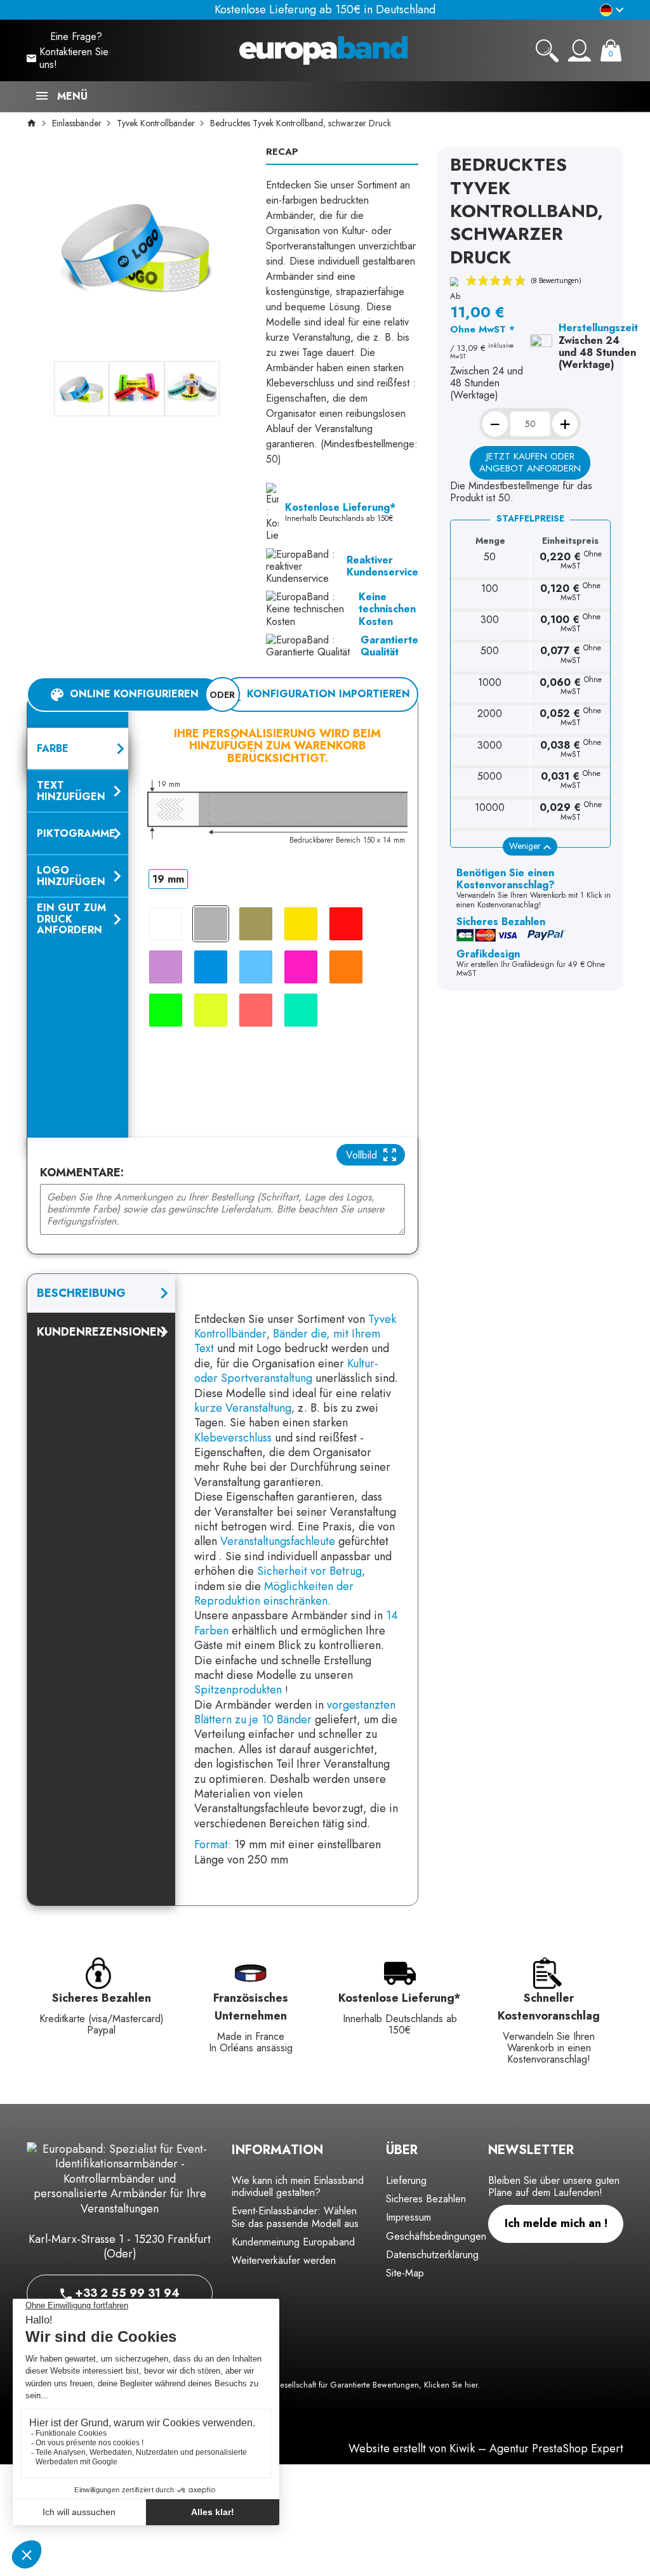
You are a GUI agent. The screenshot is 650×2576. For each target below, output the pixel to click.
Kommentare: (82, 1173)
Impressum (408, 2217)
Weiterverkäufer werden (284, 2260)
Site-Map (405, 2273)
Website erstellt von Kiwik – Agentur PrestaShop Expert (486, 2448)
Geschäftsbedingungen (436, 2236)
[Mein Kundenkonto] (580, 51)
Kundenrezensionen (101, 1332)
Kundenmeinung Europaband (293, 2242)
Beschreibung (81, 1293)
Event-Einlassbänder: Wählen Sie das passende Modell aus (295, 2217)
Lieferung (406, 2180)
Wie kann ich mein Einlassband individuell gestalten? (298, 2186)
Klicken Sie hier (451, 2385)
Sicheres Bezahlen (426, 2199)
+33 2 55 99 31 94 (126, 2293)
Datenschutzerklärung (432, 2255)
